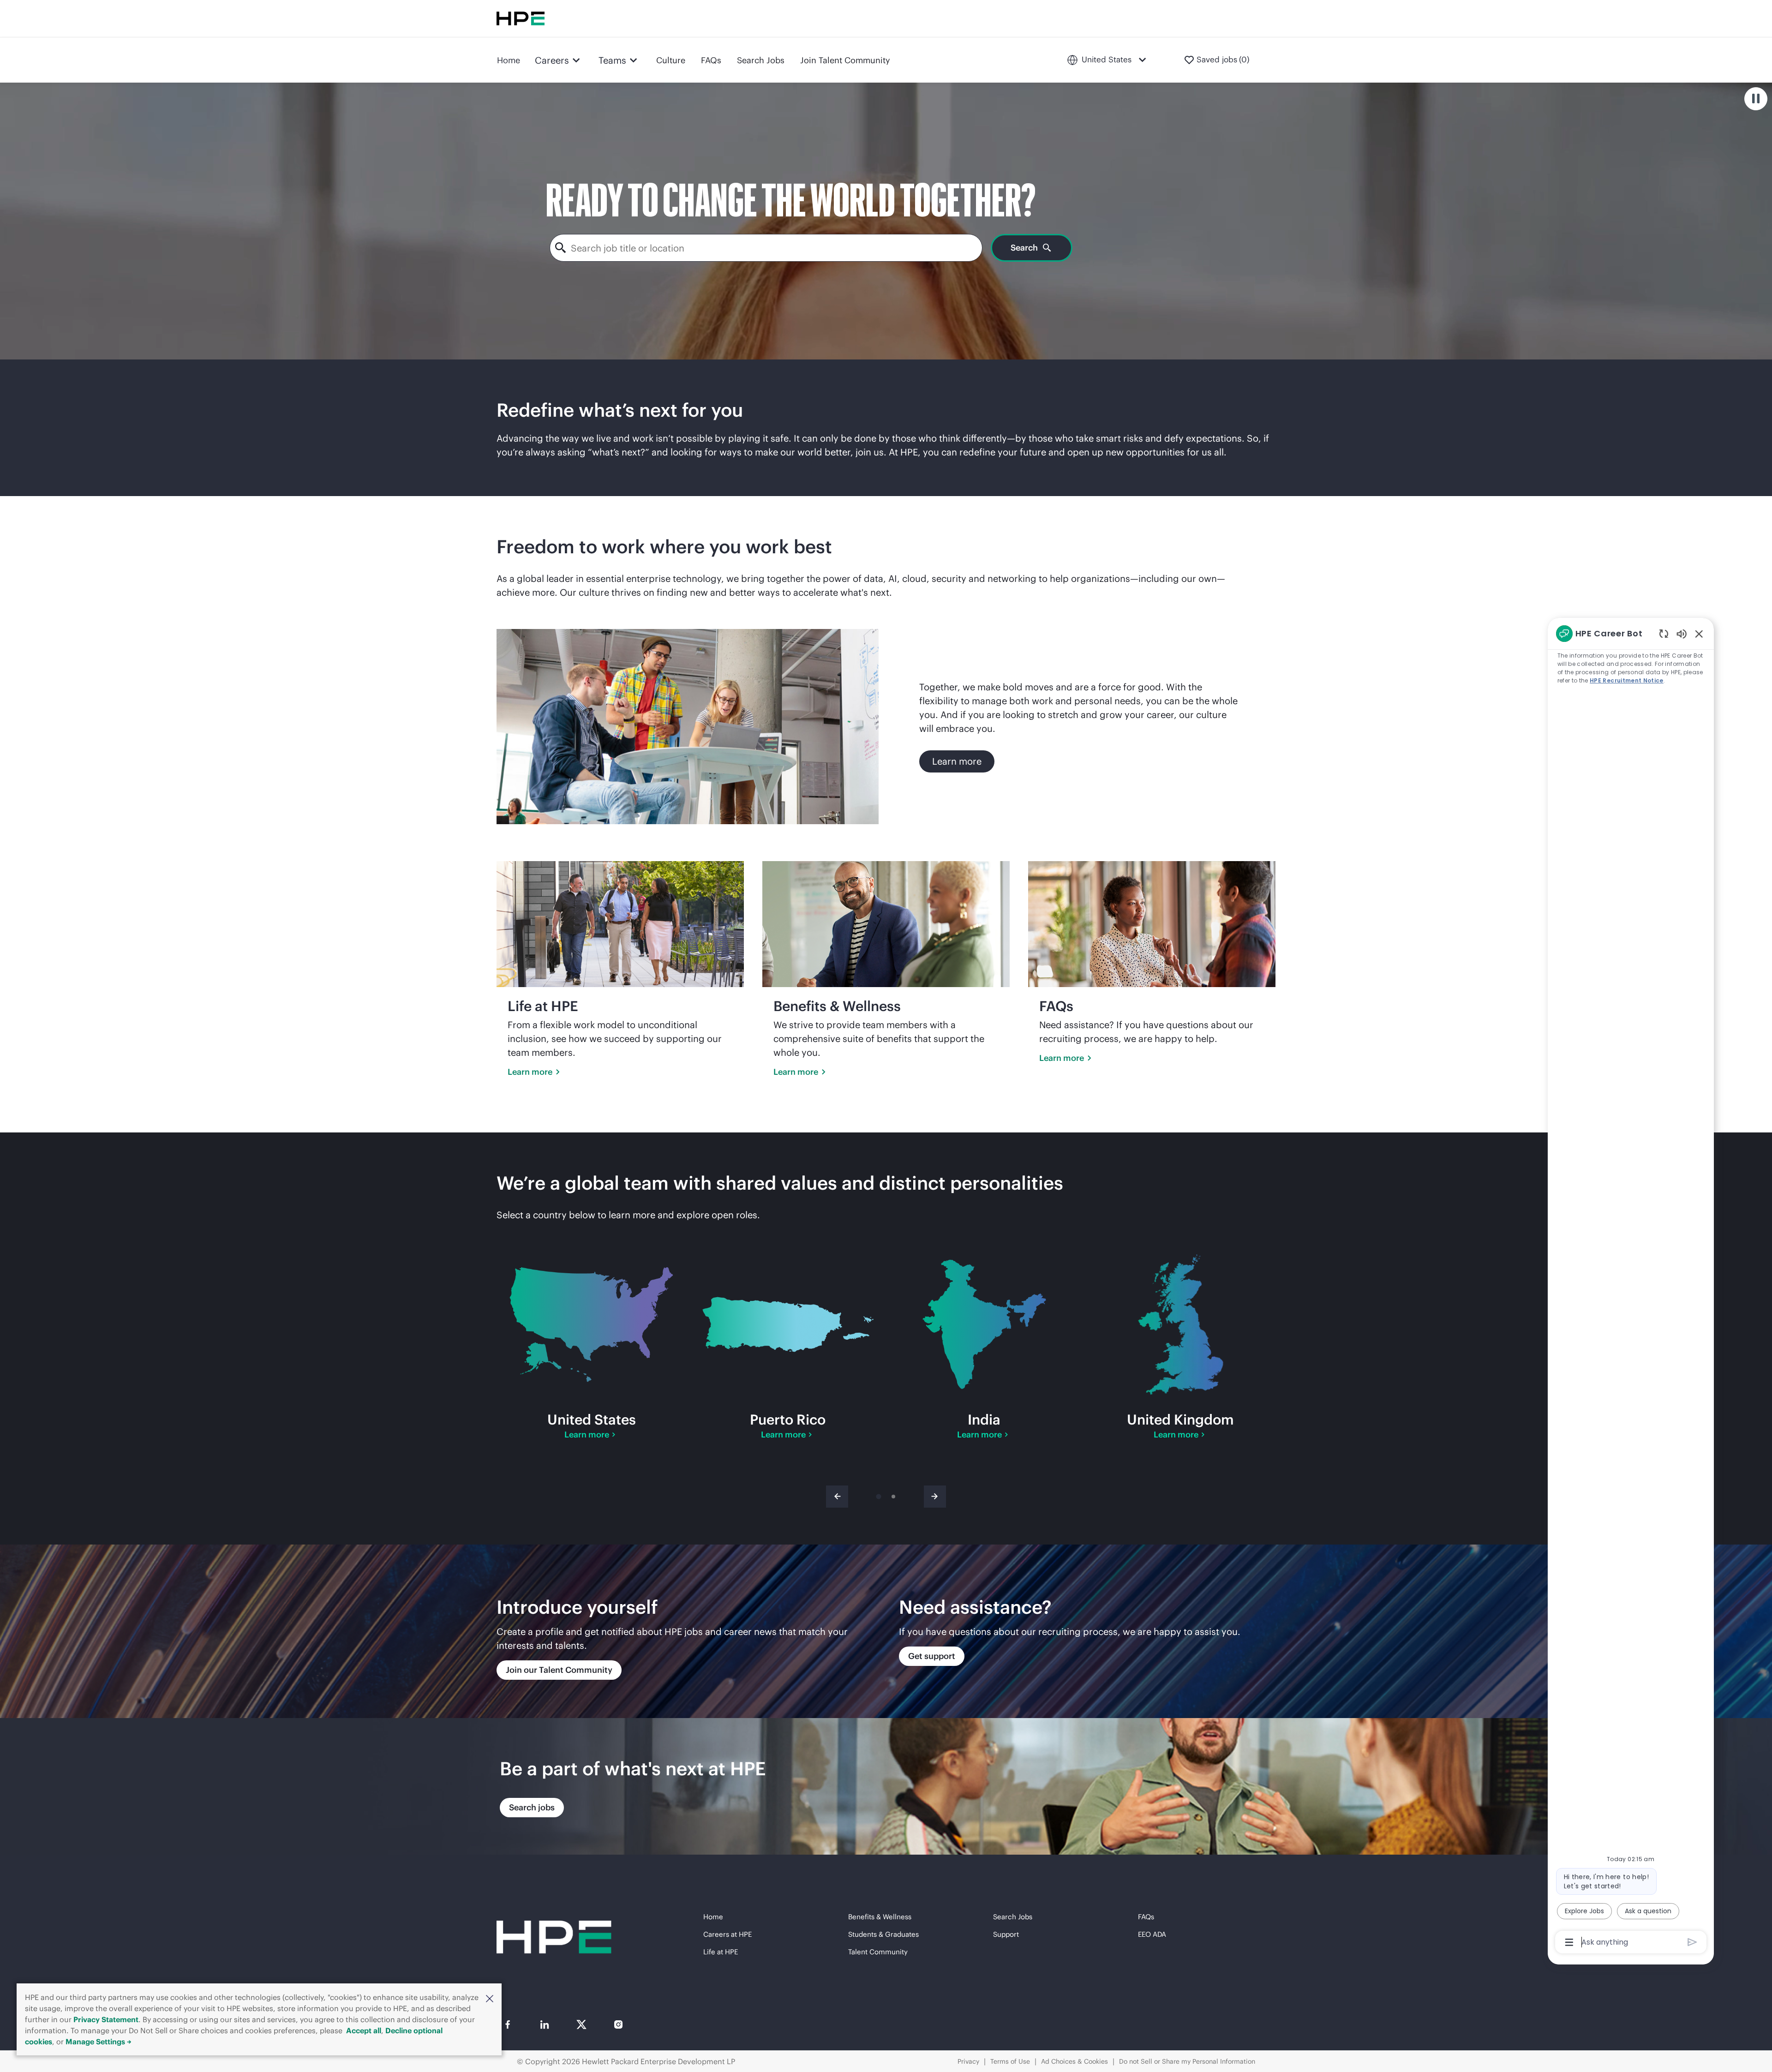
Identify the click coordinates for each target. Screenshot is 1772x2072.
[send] (1692, 1942)
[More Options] (1569, 1942)
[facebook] (508, 2024)
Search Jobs (761, 60)
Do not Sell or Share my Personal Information (1187, 2061)
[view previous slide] (837, 1497)
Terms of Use (1010, 2061)
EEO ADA (1152, 1934)
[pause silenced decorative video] (1756, 99)
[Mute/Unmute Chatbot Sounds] (1682, 633)
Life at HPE (721, 1952)
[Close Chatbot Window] (1699, 634)
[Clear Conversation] (1664, 633)
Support (1006, 1934)
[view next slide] (935, 1497)
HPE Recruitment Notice (1627, 680)
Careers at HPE (727, 1934)
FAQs (711, 60)
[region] (1631, 1287)
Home (509, 60)
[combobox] (766, 248)
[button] (490, 1998)
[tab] (878, 1497)
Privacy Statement (106, 2019)
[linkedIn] (545, 2024)
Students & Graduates (883, 1934)
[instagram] (618, 2024)
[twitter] (581, 2024)
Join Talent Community (845, 60)
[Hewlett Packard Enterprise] (521, 18)
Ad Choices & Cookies (1075, 2061)
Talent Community (878, 1952)
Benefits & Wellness (880, 1917)
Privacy (968, 2061)
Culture (671, 60)
